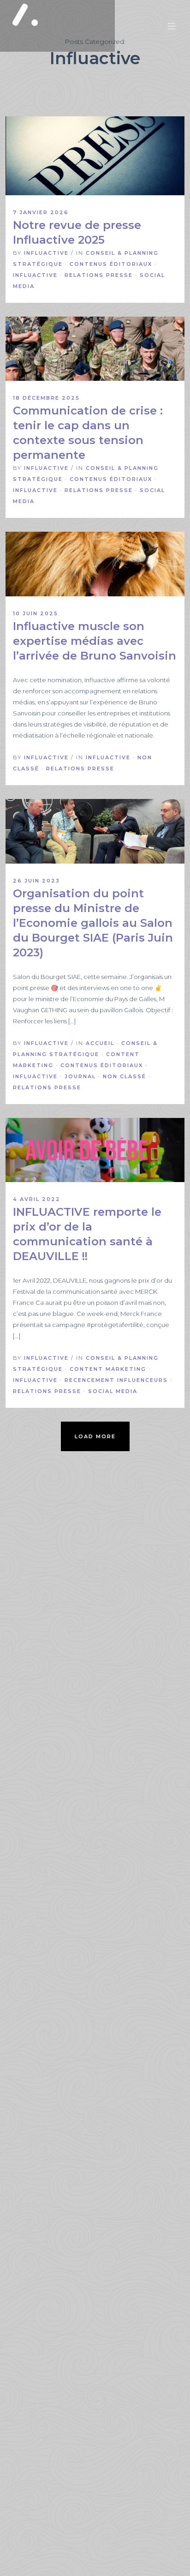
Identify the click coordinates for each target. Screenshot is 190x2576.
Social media (113, 1391)
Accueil (100, 1043)
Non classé (125, 1076)
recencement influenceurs (116, 1380)
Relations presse (99, 275)
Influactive (35, 275)
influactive (46, 253)
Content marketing (108, 1369)
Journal (80, 1076)
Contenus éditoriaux (111, 264)
